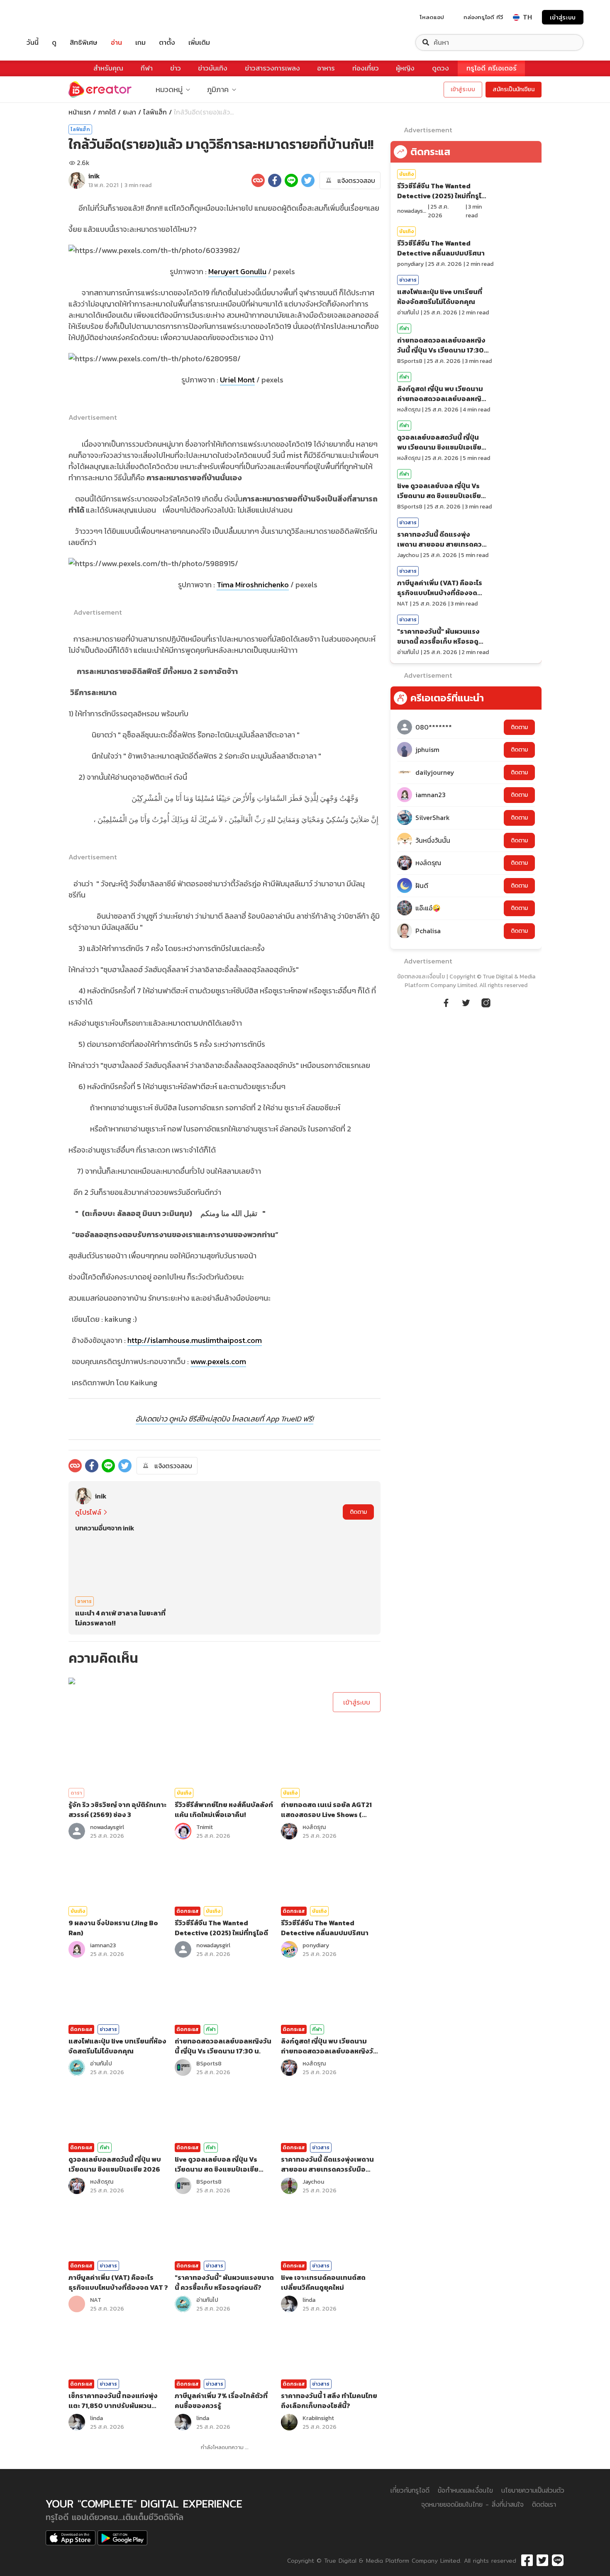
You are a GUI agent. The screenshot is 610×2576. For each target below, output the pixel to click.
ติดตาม (358, 1512)
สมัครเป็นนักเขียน (514, 89)
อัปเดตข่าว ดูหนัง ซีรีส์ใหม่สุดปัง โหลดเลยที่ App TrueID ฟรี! (224, 1419)
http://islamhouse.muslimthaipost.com (195, 1340)
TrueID (51, 17)
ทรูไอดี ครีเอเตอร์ (492, 68)
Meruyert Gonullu (237, 271)
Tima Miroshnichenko (253, 585)
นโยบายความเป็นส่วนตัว (533, 2490)
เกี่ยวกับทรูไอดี (410, 2490)
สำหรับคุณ (108, 68)
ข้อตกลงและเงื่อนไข (421, 977)
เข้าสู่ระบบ (563, 17)
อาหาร (326, 68)
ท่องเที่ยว (366, 68)
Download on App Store (71, 2538)
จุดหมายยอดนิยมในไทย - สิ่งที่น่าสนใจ (472, 2504)
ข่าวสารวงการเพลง (272, 68)
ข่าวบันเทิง (213, 68)
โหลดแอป (432, 17)
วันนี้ (33, 43)
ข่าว (176, 68)
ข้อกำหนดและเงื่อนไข (465, 2490)
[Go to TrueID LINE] (486, 1002)
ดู (54, 43)
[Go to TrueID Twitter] (466, 1002)
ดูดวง (440, 68)
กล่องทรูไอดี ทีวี (483, 17)
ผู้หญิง (405, 68)
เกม (140, 43)
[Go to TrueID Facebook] (446, 1002)
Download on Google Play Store (122, 2538)
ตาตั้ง (167, 43)
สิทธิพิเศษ (84, 43)
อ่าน (116, 43)
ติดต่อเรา (544, 2504)
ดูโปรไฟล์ (88, 1512)
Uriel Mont (237, 380)
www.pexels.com (218, 1361)
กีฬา (147, 68)
